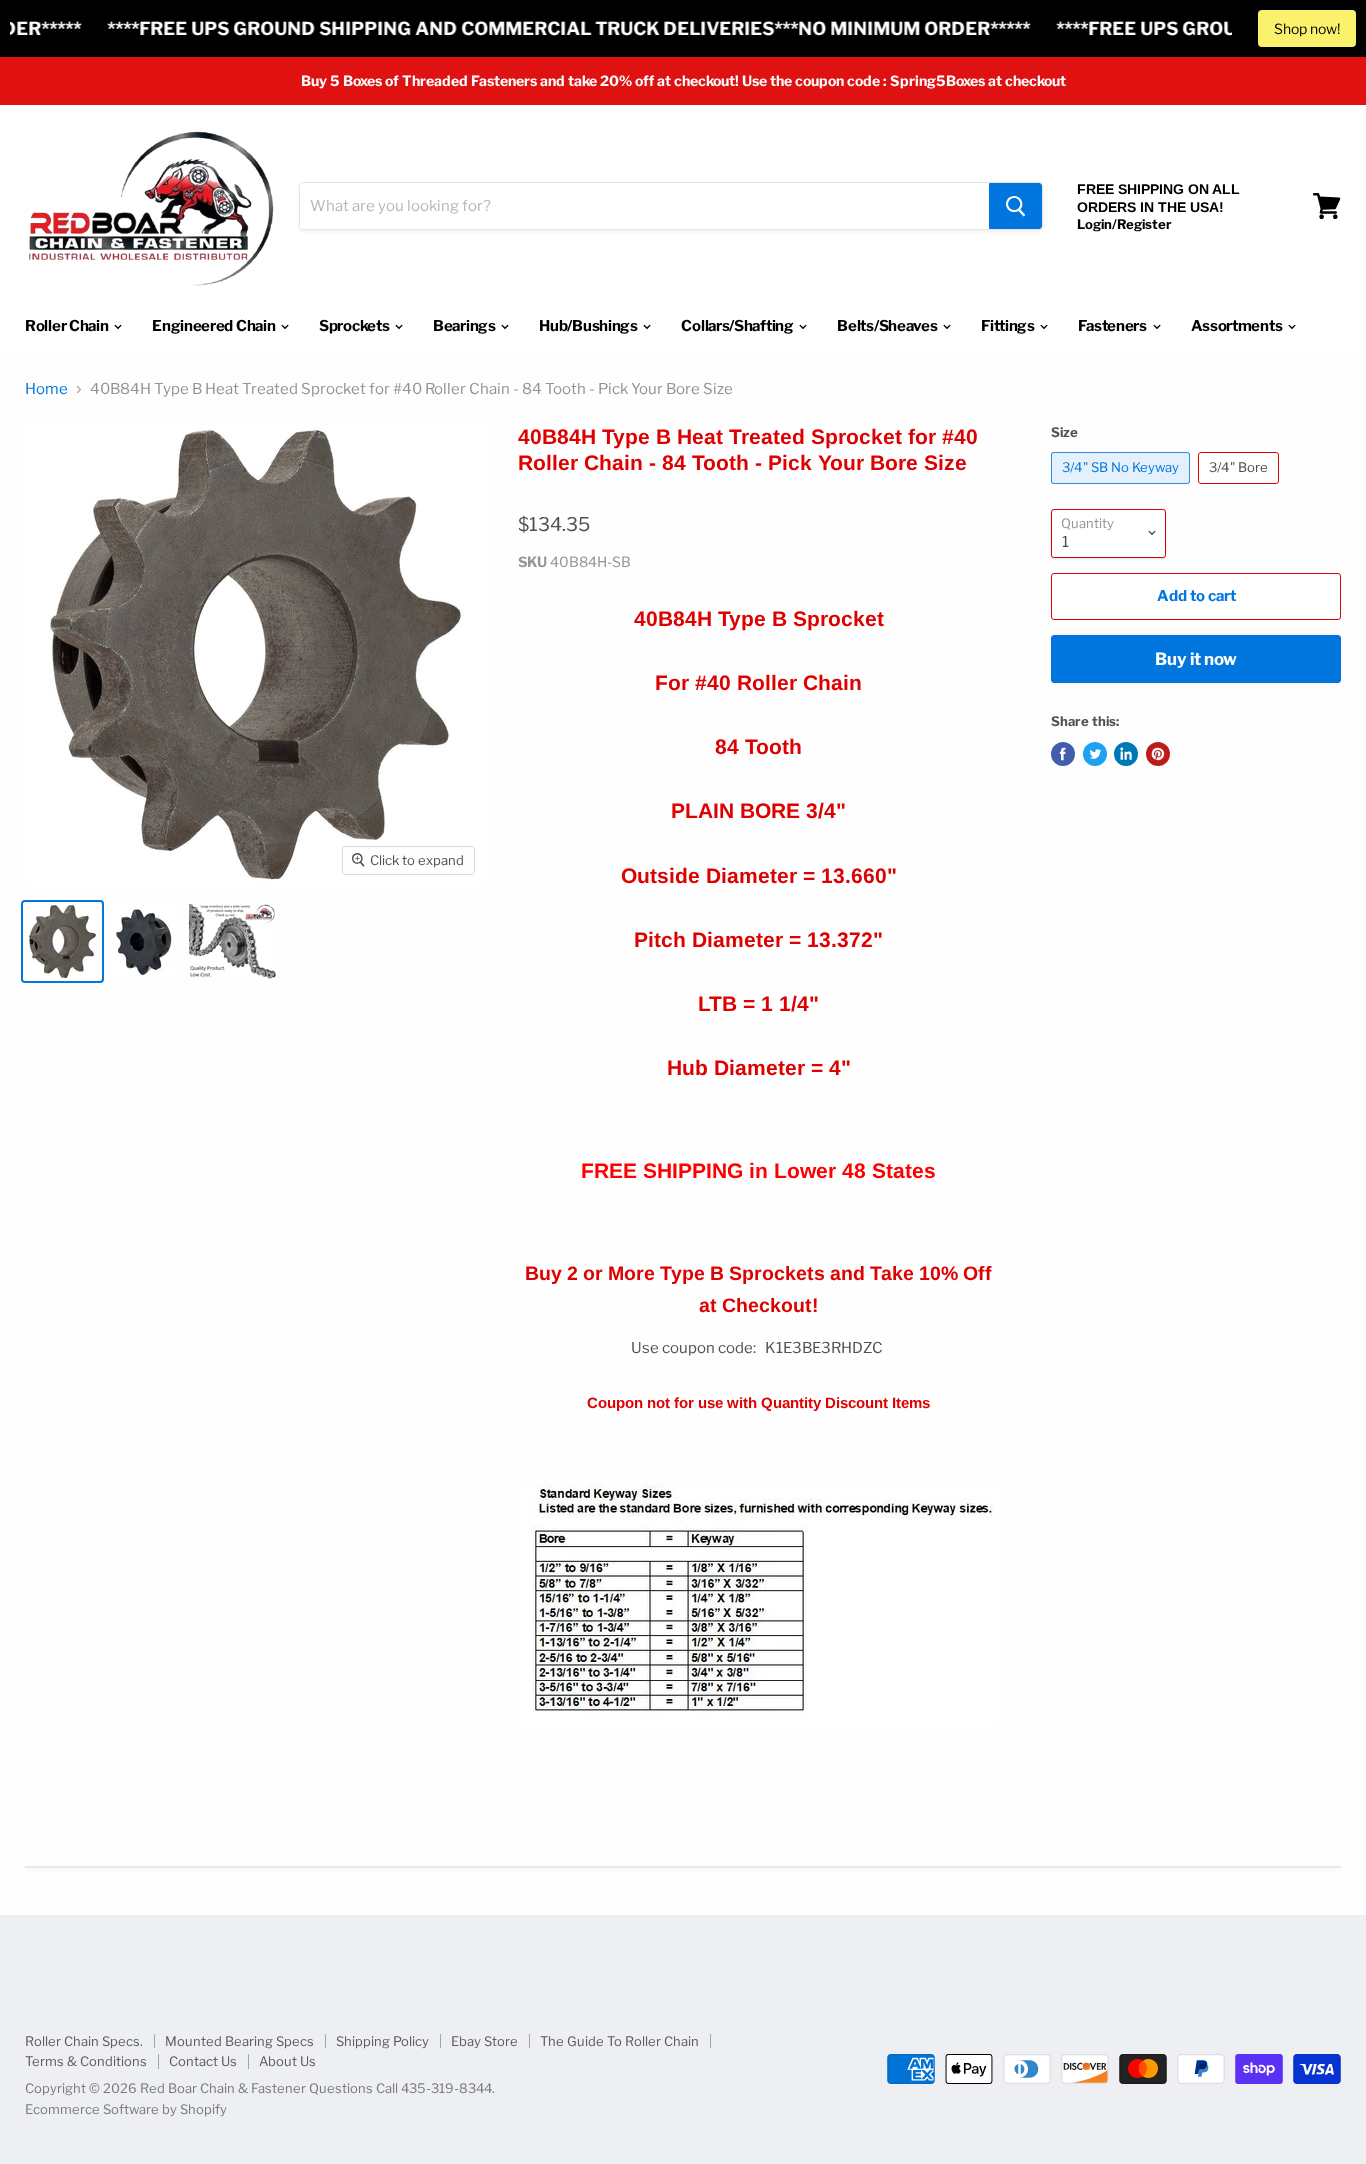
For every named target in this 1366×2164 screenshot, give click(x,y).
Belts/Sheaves (888, 326)
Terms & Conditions (86, 2061)
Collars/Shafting (738, 326)
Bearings (465, 326)
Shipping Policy (382, 2041)
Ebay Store (484, 2041)
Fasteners (1113, 326)
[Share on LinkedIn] (1126, 754)
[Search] (1015, 206)
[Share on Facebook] (1063, 754)
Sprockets (355, 326)
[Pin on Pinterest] (1158, 754)
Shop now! (1307, 28)
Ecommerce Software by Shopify (126, 2109)
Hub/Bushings (589, 326)
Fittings (1009, 326)
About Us (287, 2061)
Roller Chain (68, 326)
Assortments (1238, 326)
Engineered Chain (215, 326)
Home (46, 389)
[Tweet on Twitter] (1095, 754)
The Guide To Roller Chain (619, 2041)
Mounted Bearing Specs (239, 2041)
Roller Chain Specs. (84, 2041)
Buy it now (1196, 659)
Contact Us (203, 2061)
